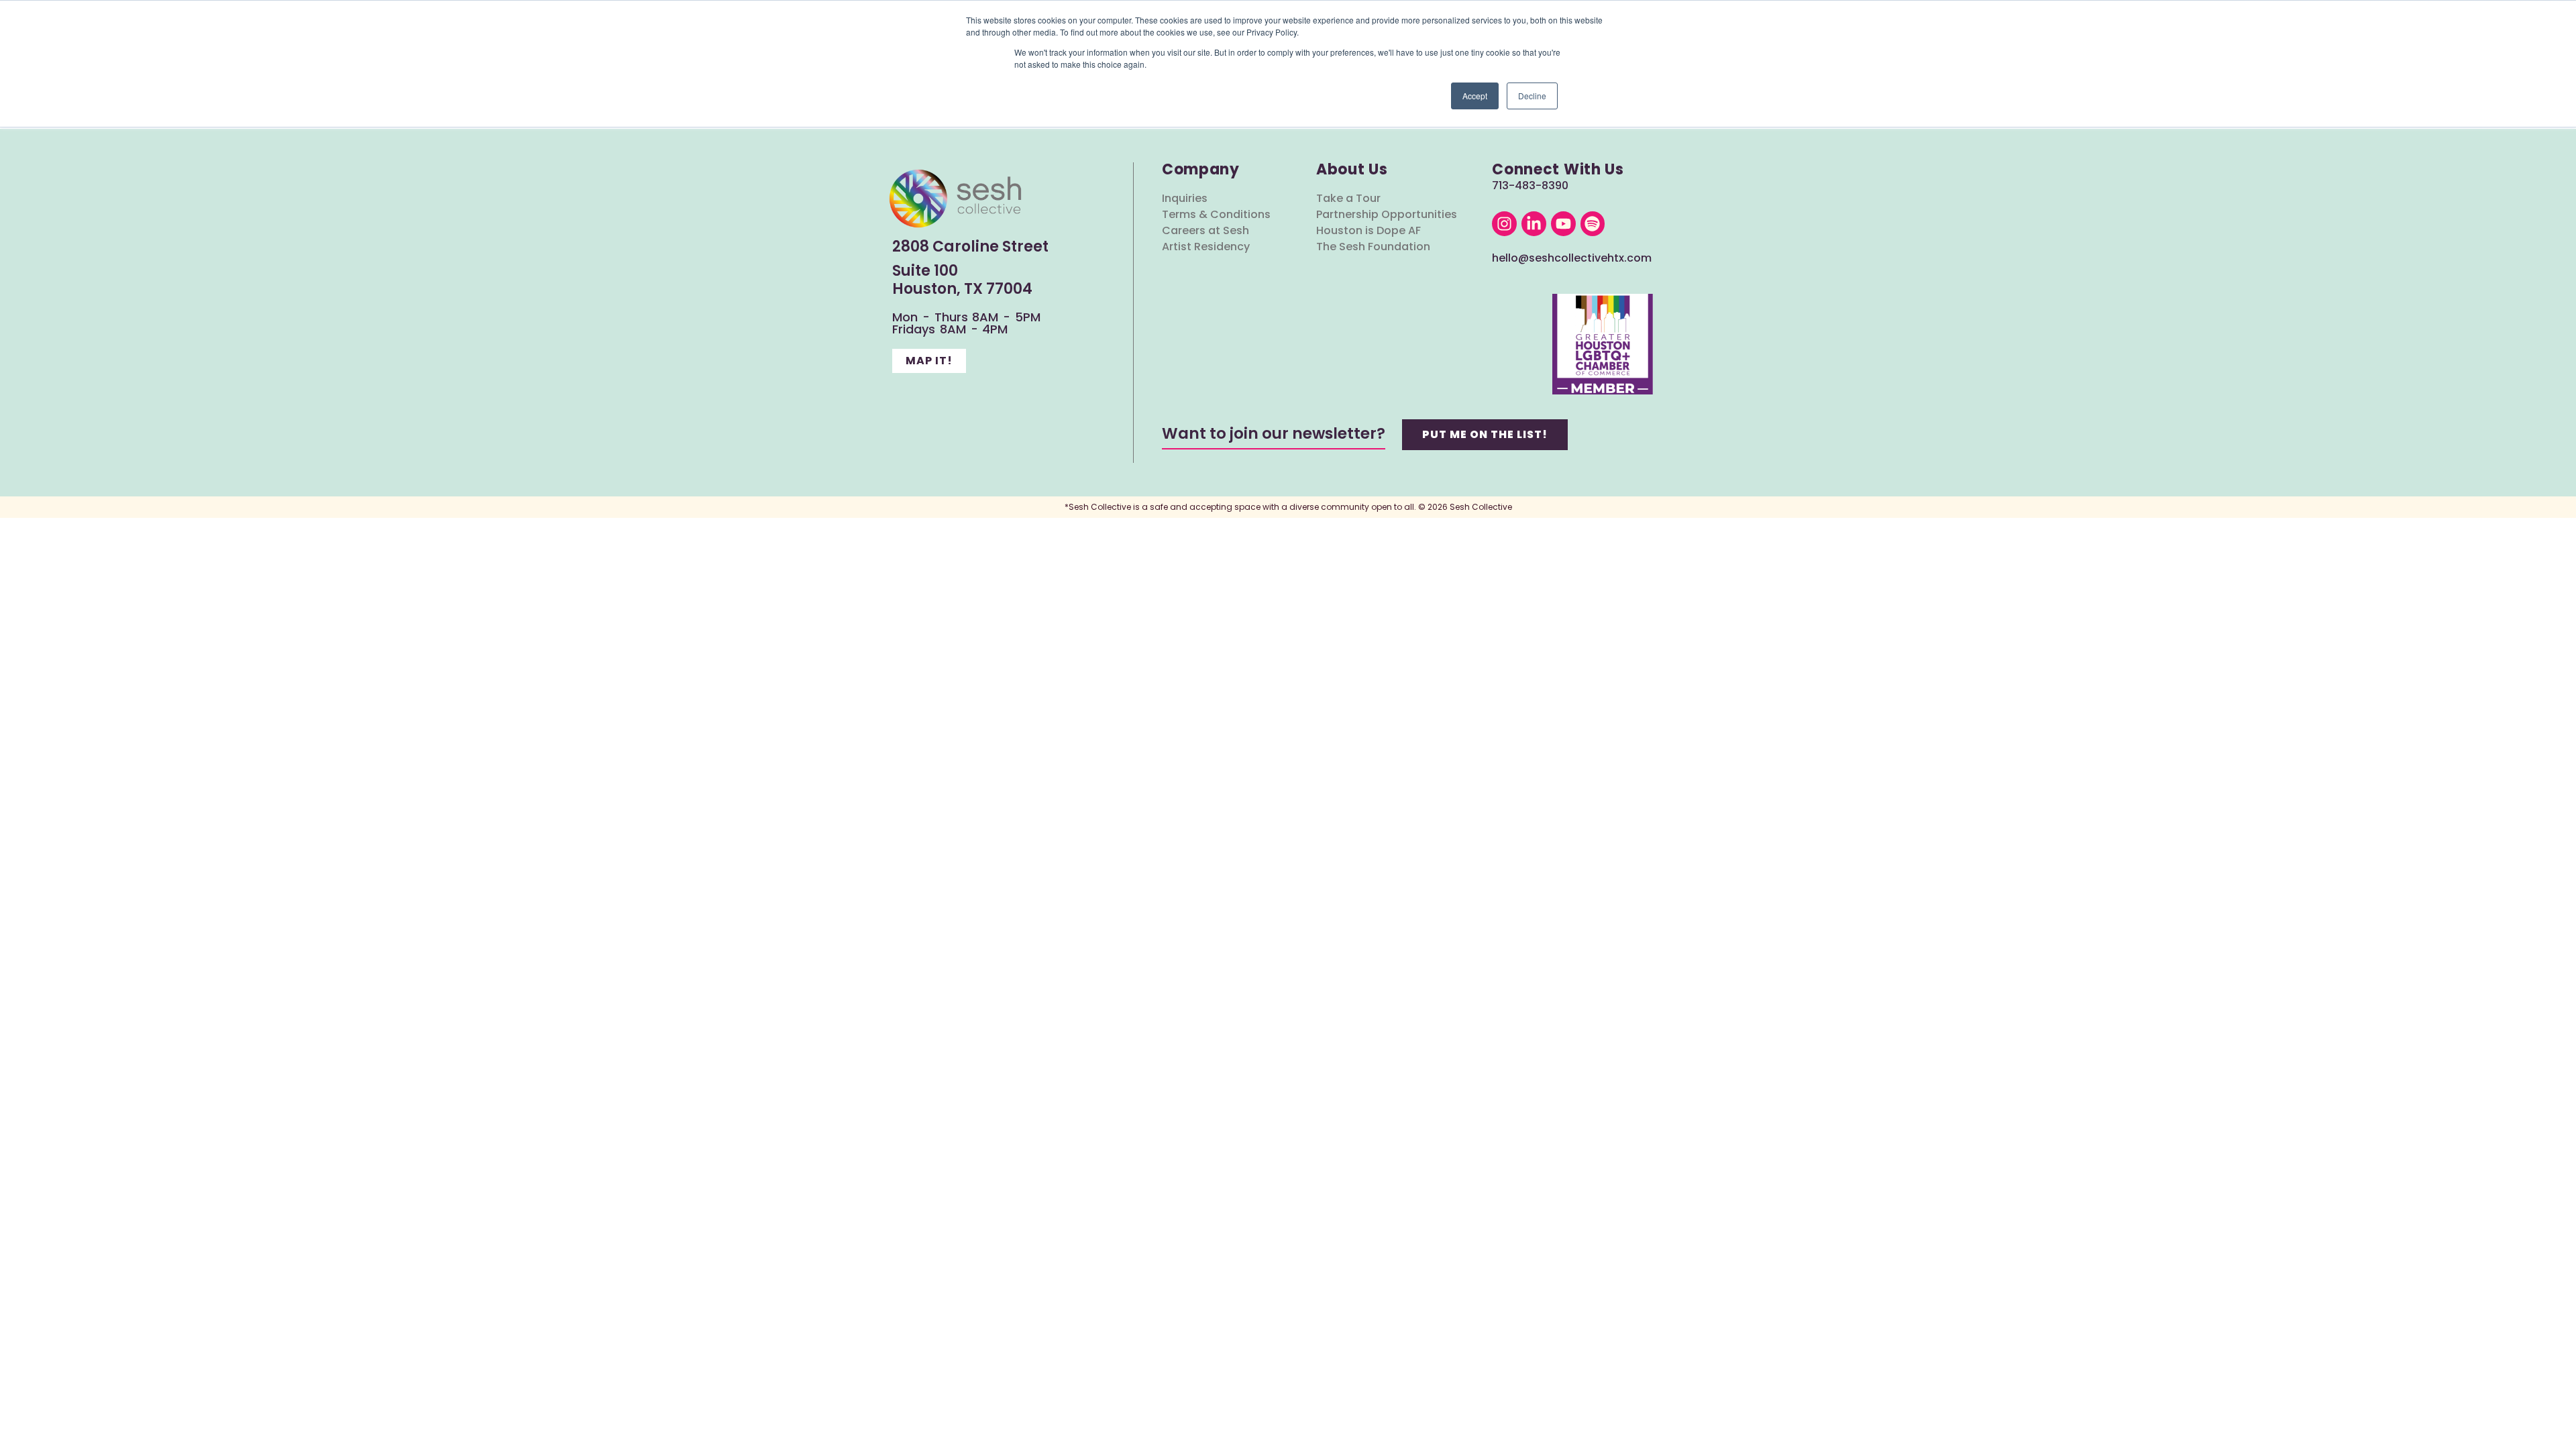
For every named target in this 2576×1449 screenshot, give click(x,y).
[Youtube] (1563, 224)
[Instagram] (1504, 224)
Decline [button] (1532, 96)
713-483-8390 (1530, 185)
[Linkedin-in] (1534, 224)
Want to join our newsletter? (1274, 433)
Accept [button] (1475, 96)
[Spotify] (1593, 224)
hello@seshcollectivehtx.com (1572, 258)
